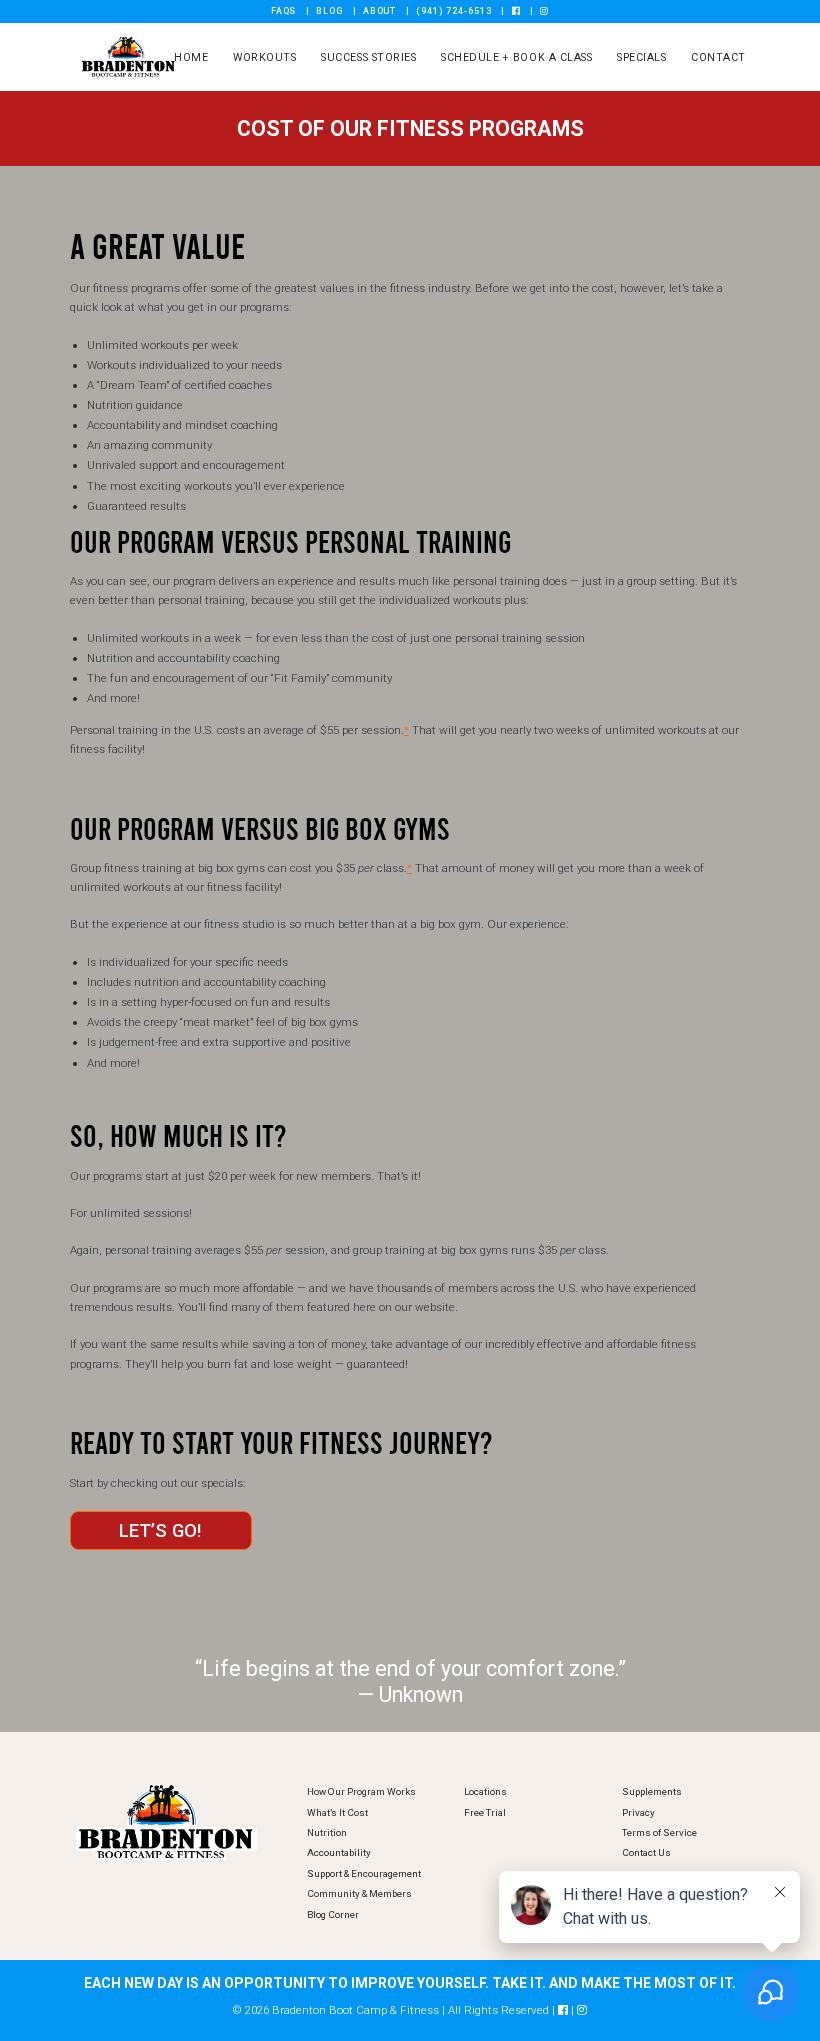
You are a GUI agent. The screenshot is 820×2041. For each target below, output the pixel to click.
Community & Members (359, 1893)
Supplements (652, 1791)
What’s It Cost (337, 1812)
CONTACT (718, 57)
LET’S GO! (160, 1530)
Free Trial (485, 1812)
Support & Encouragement (364, 1873)
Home (191, 57)
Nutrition (327, 1832)
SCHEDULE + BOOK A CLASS (516, 57)
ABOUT (379, 11)
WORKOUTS (264, 57)
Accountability (339, 1852)
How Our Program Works (361, 1791)
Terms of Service (659, 1832)
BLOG (329, 11)
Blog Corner (333, 1914)
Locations (485, 1791)
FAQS (284, 11)
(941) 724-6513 (454, 11)
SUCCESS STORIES (368, 57)
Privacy (638, 1812)
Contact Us (646, 1852)
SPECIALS (641, 57)
